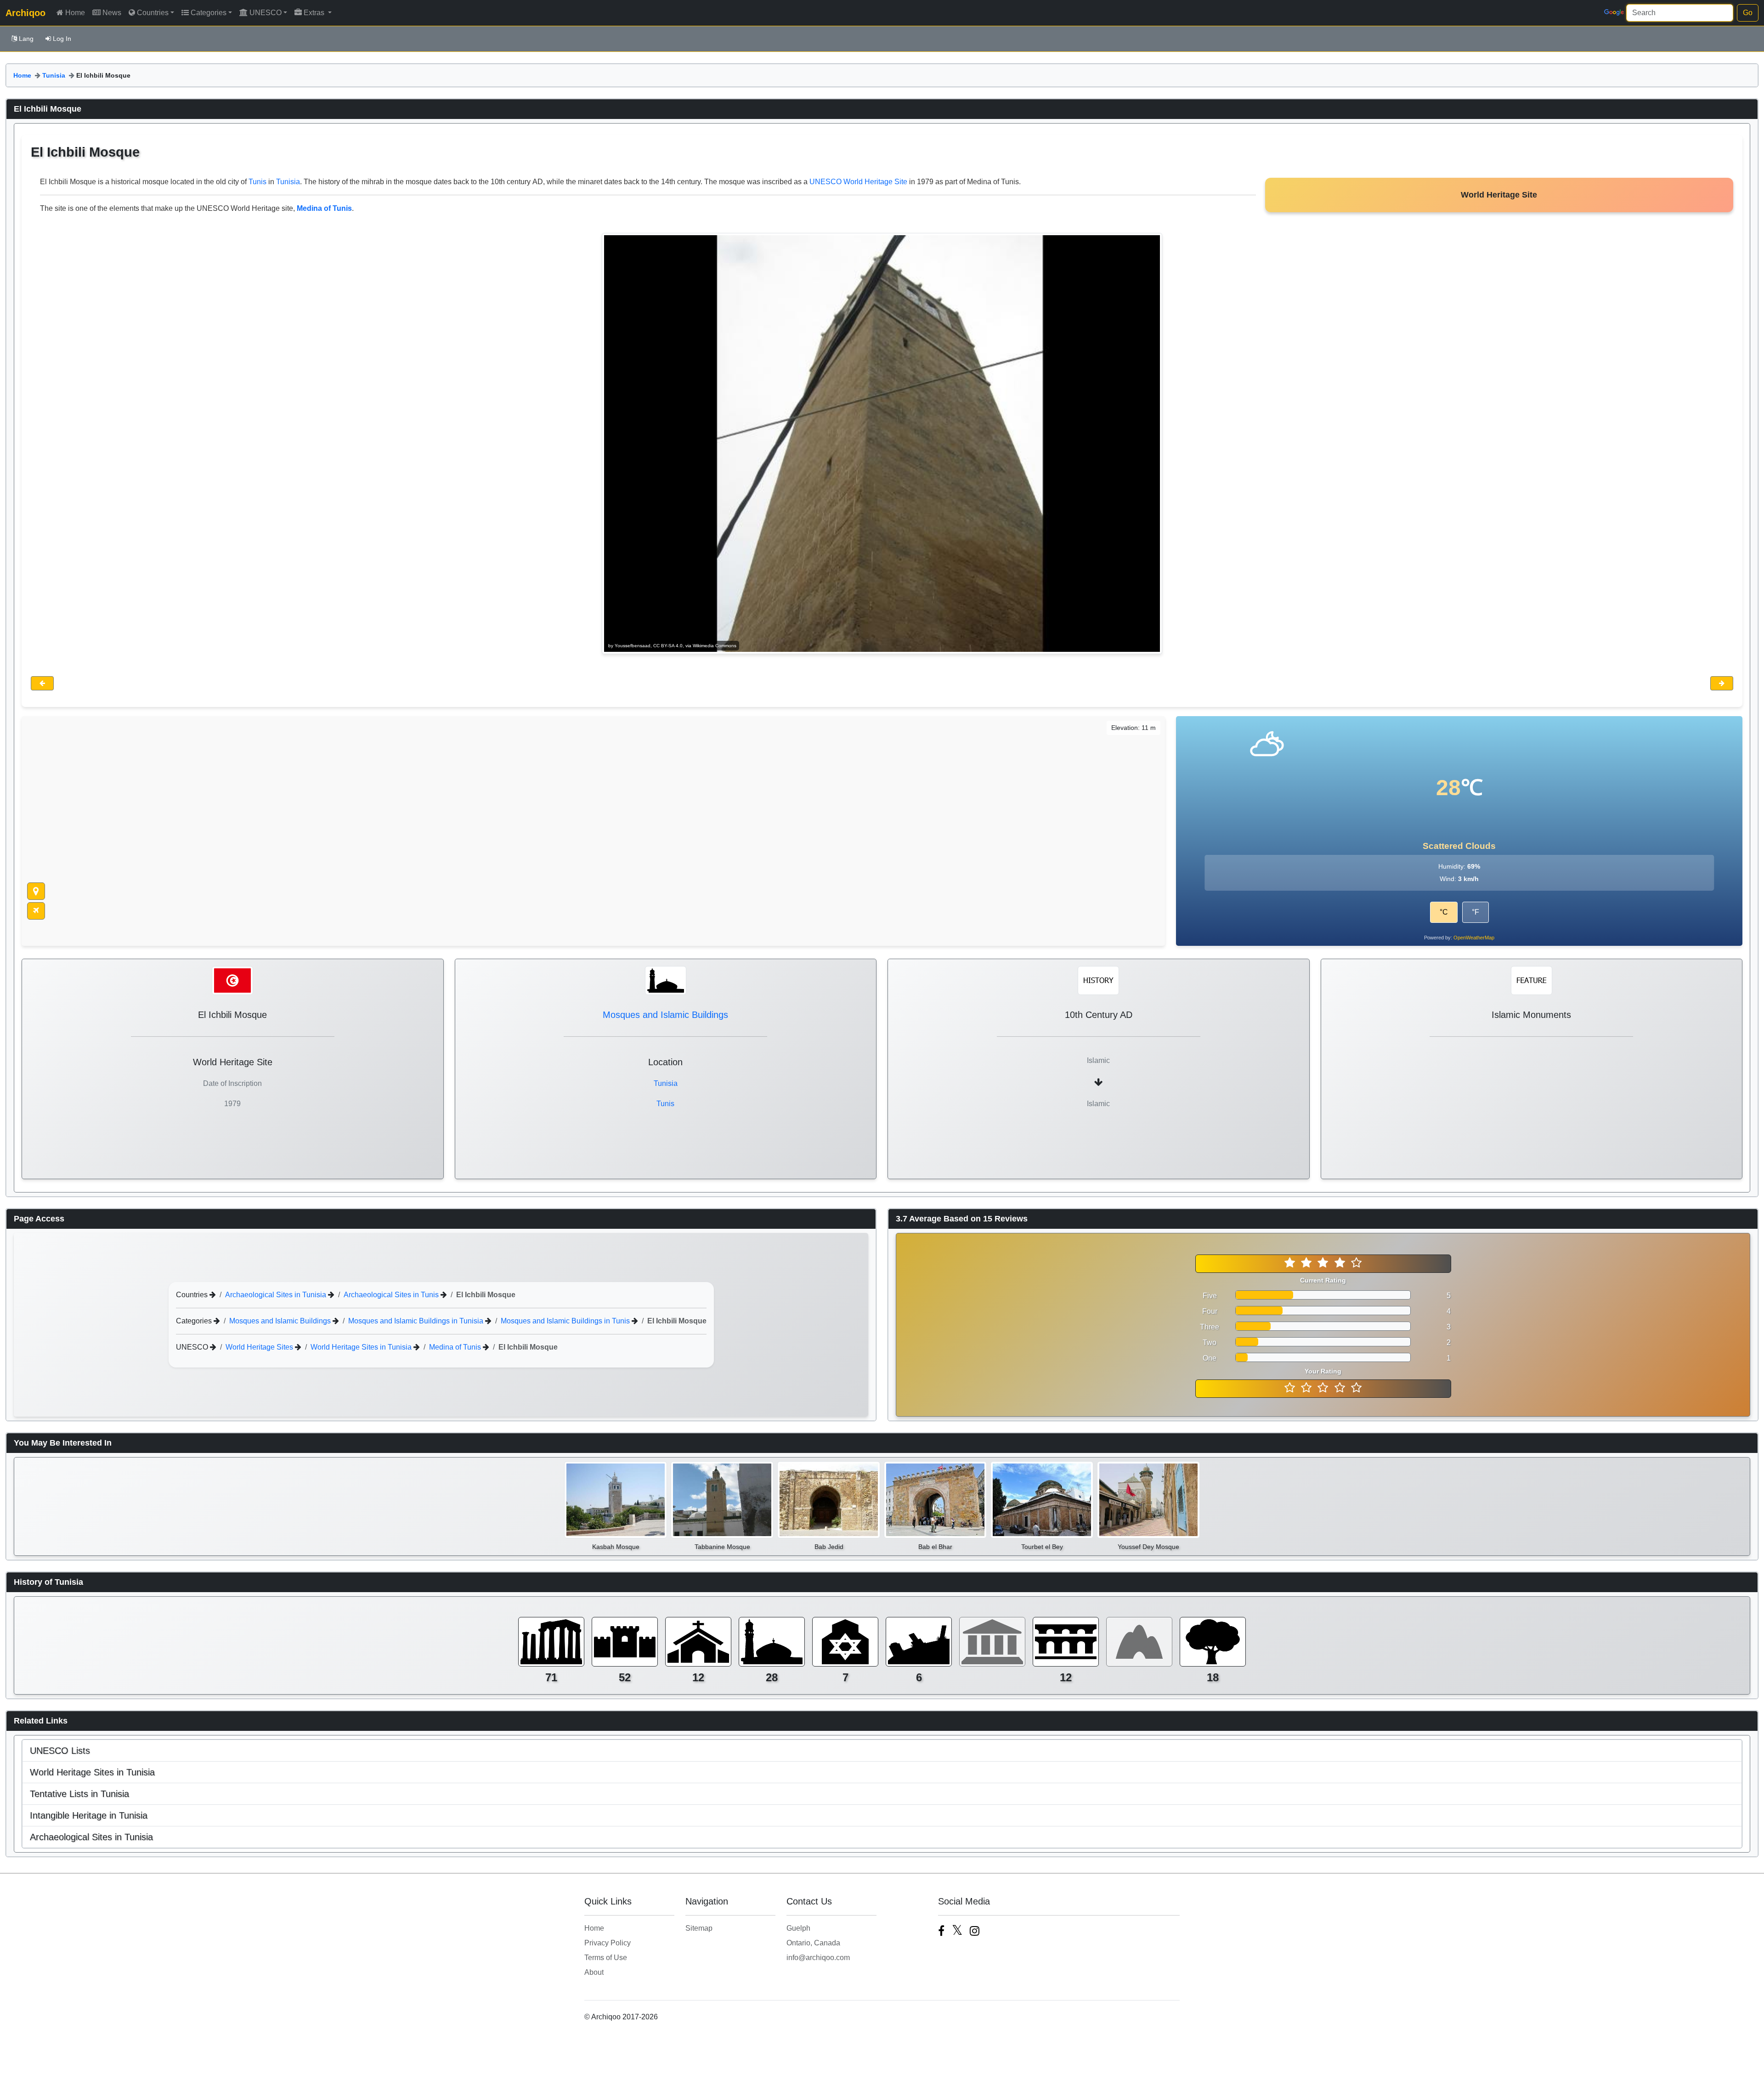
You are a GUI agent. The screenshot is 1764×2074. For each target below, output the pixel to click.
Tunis (257, 182)
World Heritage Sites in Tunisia (362, 1347)
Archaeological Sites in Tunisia (277, 1295)
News (112, 13)
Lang (26, 39)
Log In (62, 39)
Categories (209, 13)
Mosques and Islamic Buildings (665, 1015)
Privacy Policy (608, 1943)
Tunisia (54, 75)
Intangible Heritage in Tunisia (89, 1815)
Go (1748, 13)
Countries (153, 13)
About (594, 1972)
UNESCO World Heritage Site (858, 182)
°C (1444, 912)
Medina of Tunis (456, 1347)
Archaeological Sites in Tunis (392, 1295)
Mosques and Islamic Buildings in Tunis (566, 1321)
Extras (315, 13)
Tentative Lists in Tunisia (79, 1794)
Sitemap (699, 1928)
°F (1476, 912)
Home (75, 13)
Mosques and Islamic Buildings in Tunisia (417, 1321)
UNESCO (266, 13)
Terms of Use (606, 1958)
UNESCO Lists (60, 1751)
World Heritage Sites (260, 1347)
